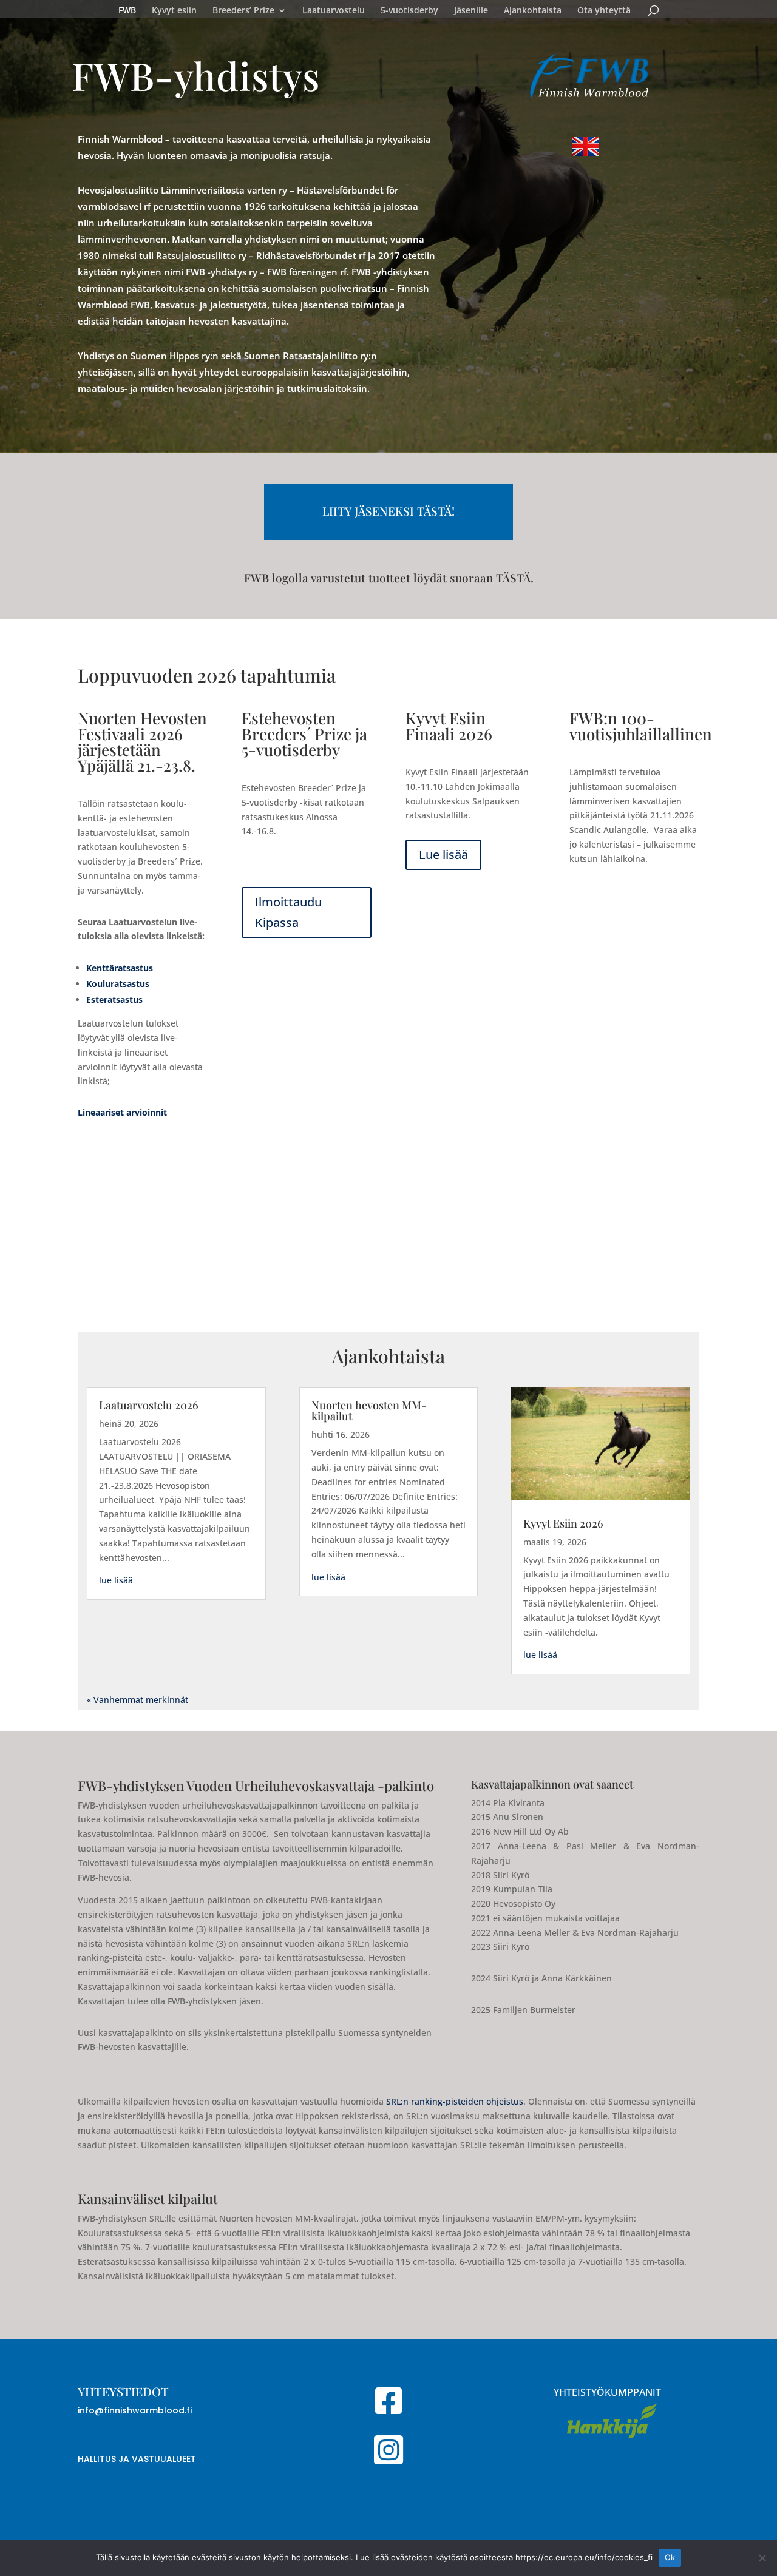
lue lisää (116, 1580)
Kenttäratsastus (120, 968)
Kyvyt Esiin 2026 (563, 1523)
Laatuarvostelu (334, 11)
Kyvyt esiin (174, 11)
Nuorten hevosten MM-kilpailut (369, 1411)
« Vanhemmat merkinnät (137, 1700)
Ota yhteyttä (604, 11)
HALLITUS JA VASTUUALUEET (137, 2459)
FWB (127, 11)
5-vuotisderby (409, 11)
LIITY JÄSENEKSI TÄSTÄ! (388, 511)
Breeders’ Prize (243, 11)
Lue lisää (443, 855)
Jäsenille (471, 11)
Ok (670, 2557)
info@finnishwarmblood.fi (135, 2410)
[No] (762, 2558)
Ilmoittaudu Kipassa (288, 912)
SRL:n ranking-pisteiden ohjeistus (455, 2101)
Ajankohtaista (533, 11)
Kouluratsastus (118, 984)
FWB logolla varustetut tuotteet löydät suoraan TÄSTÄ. (389, 578)
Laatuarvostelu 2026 (149, 1405)
